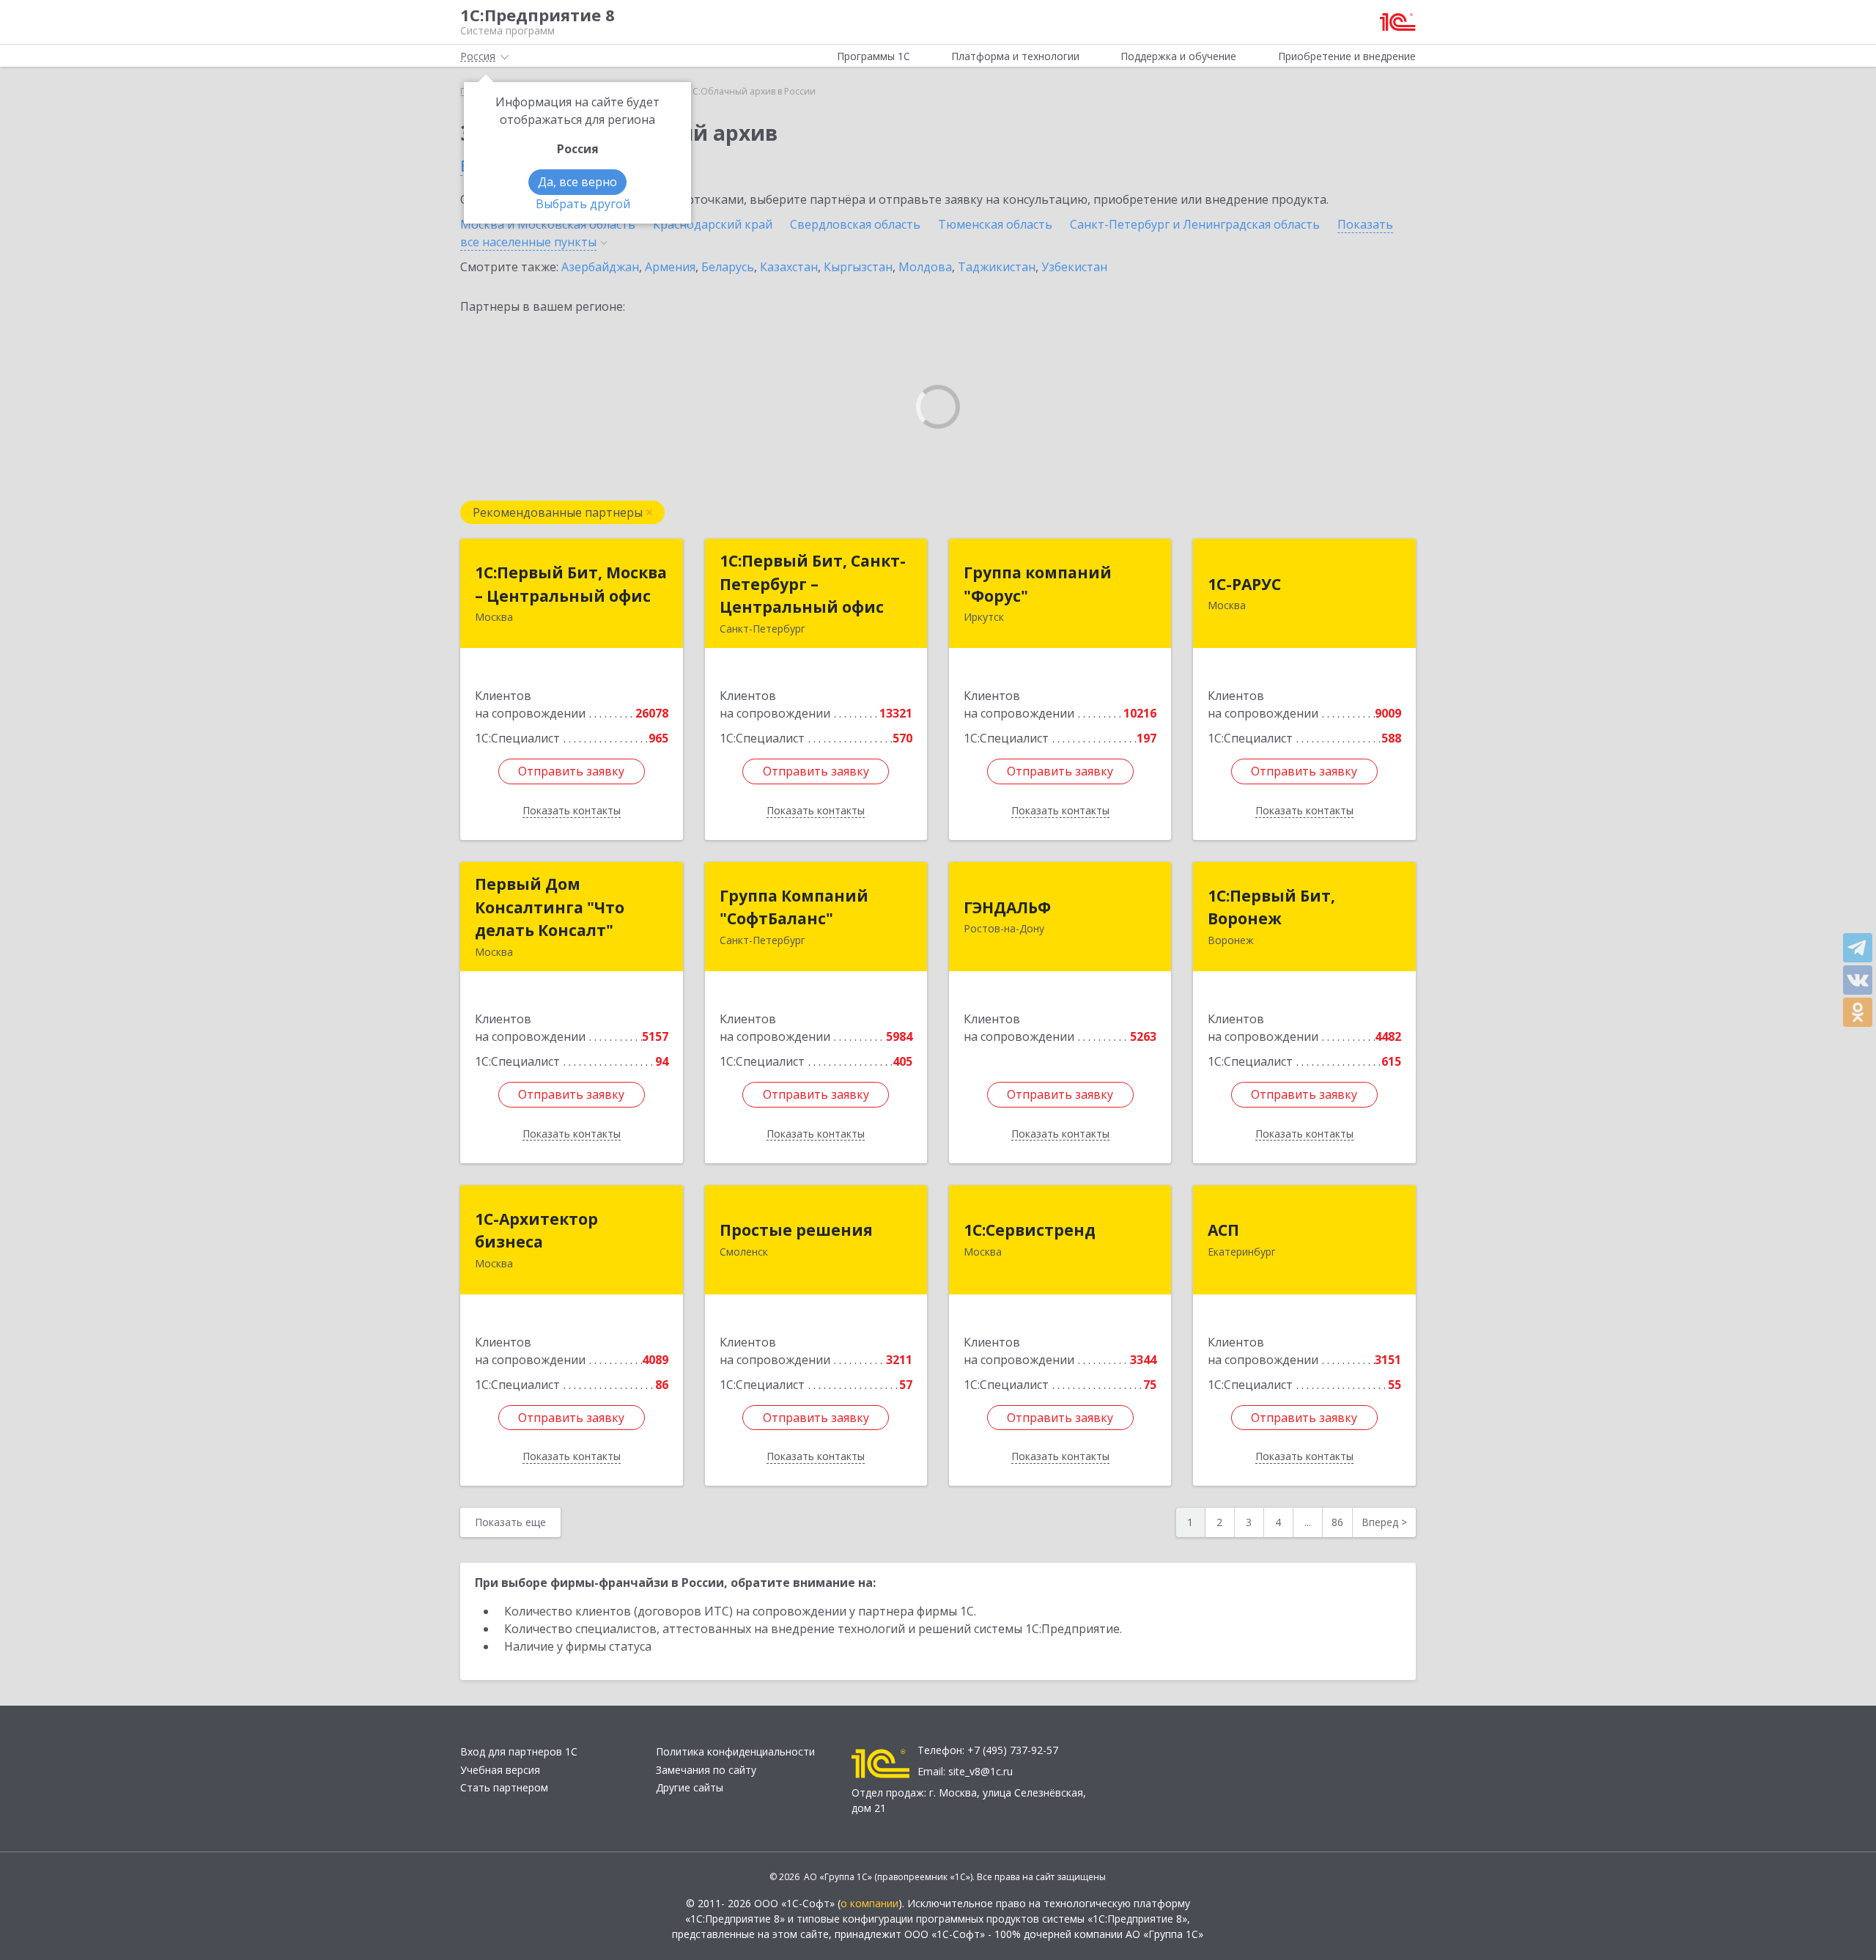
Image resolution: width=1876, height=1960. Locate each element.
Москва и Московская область (548, 224)
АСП (1223, 1230)
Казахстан (789, 267)
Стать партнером (504, 1787)
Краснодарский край (713, 224)
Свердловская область (855, 224)
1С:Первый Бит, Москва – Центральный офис (571, 584)
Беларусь (728, 267)
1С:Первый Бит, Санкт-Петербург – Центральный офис (813, 584)
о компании (869, 1903)
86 (1337, 1522)
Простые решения (796, 1230)
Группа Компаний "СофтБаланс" (794, 907)
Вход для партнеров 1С (519, 1751)
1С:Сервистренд (1030, 1230)
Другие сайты (690, 1787)
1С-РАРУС (1244, 584)
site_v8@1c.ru (981, 1771)
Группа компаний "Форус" (1038, 584)
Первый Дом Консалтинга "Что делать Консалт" (550, 907)
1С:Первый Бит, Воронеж (1271, 907)
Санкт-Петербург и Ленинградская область (1195, 224)
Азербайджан (600, 267)
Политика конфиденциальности (735, 1751)
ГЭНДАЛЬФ (1007, 907)
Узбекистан (1074, 267)
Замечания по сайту (706, 1770)
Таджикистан (997, 267)
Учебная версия (500, 1770)
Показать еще (510, 1522)
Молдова (925, 267)
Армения (670, 267)
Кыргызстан (858, 267)
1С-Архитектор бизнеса (536, 1231)
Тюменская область (995, 224)
